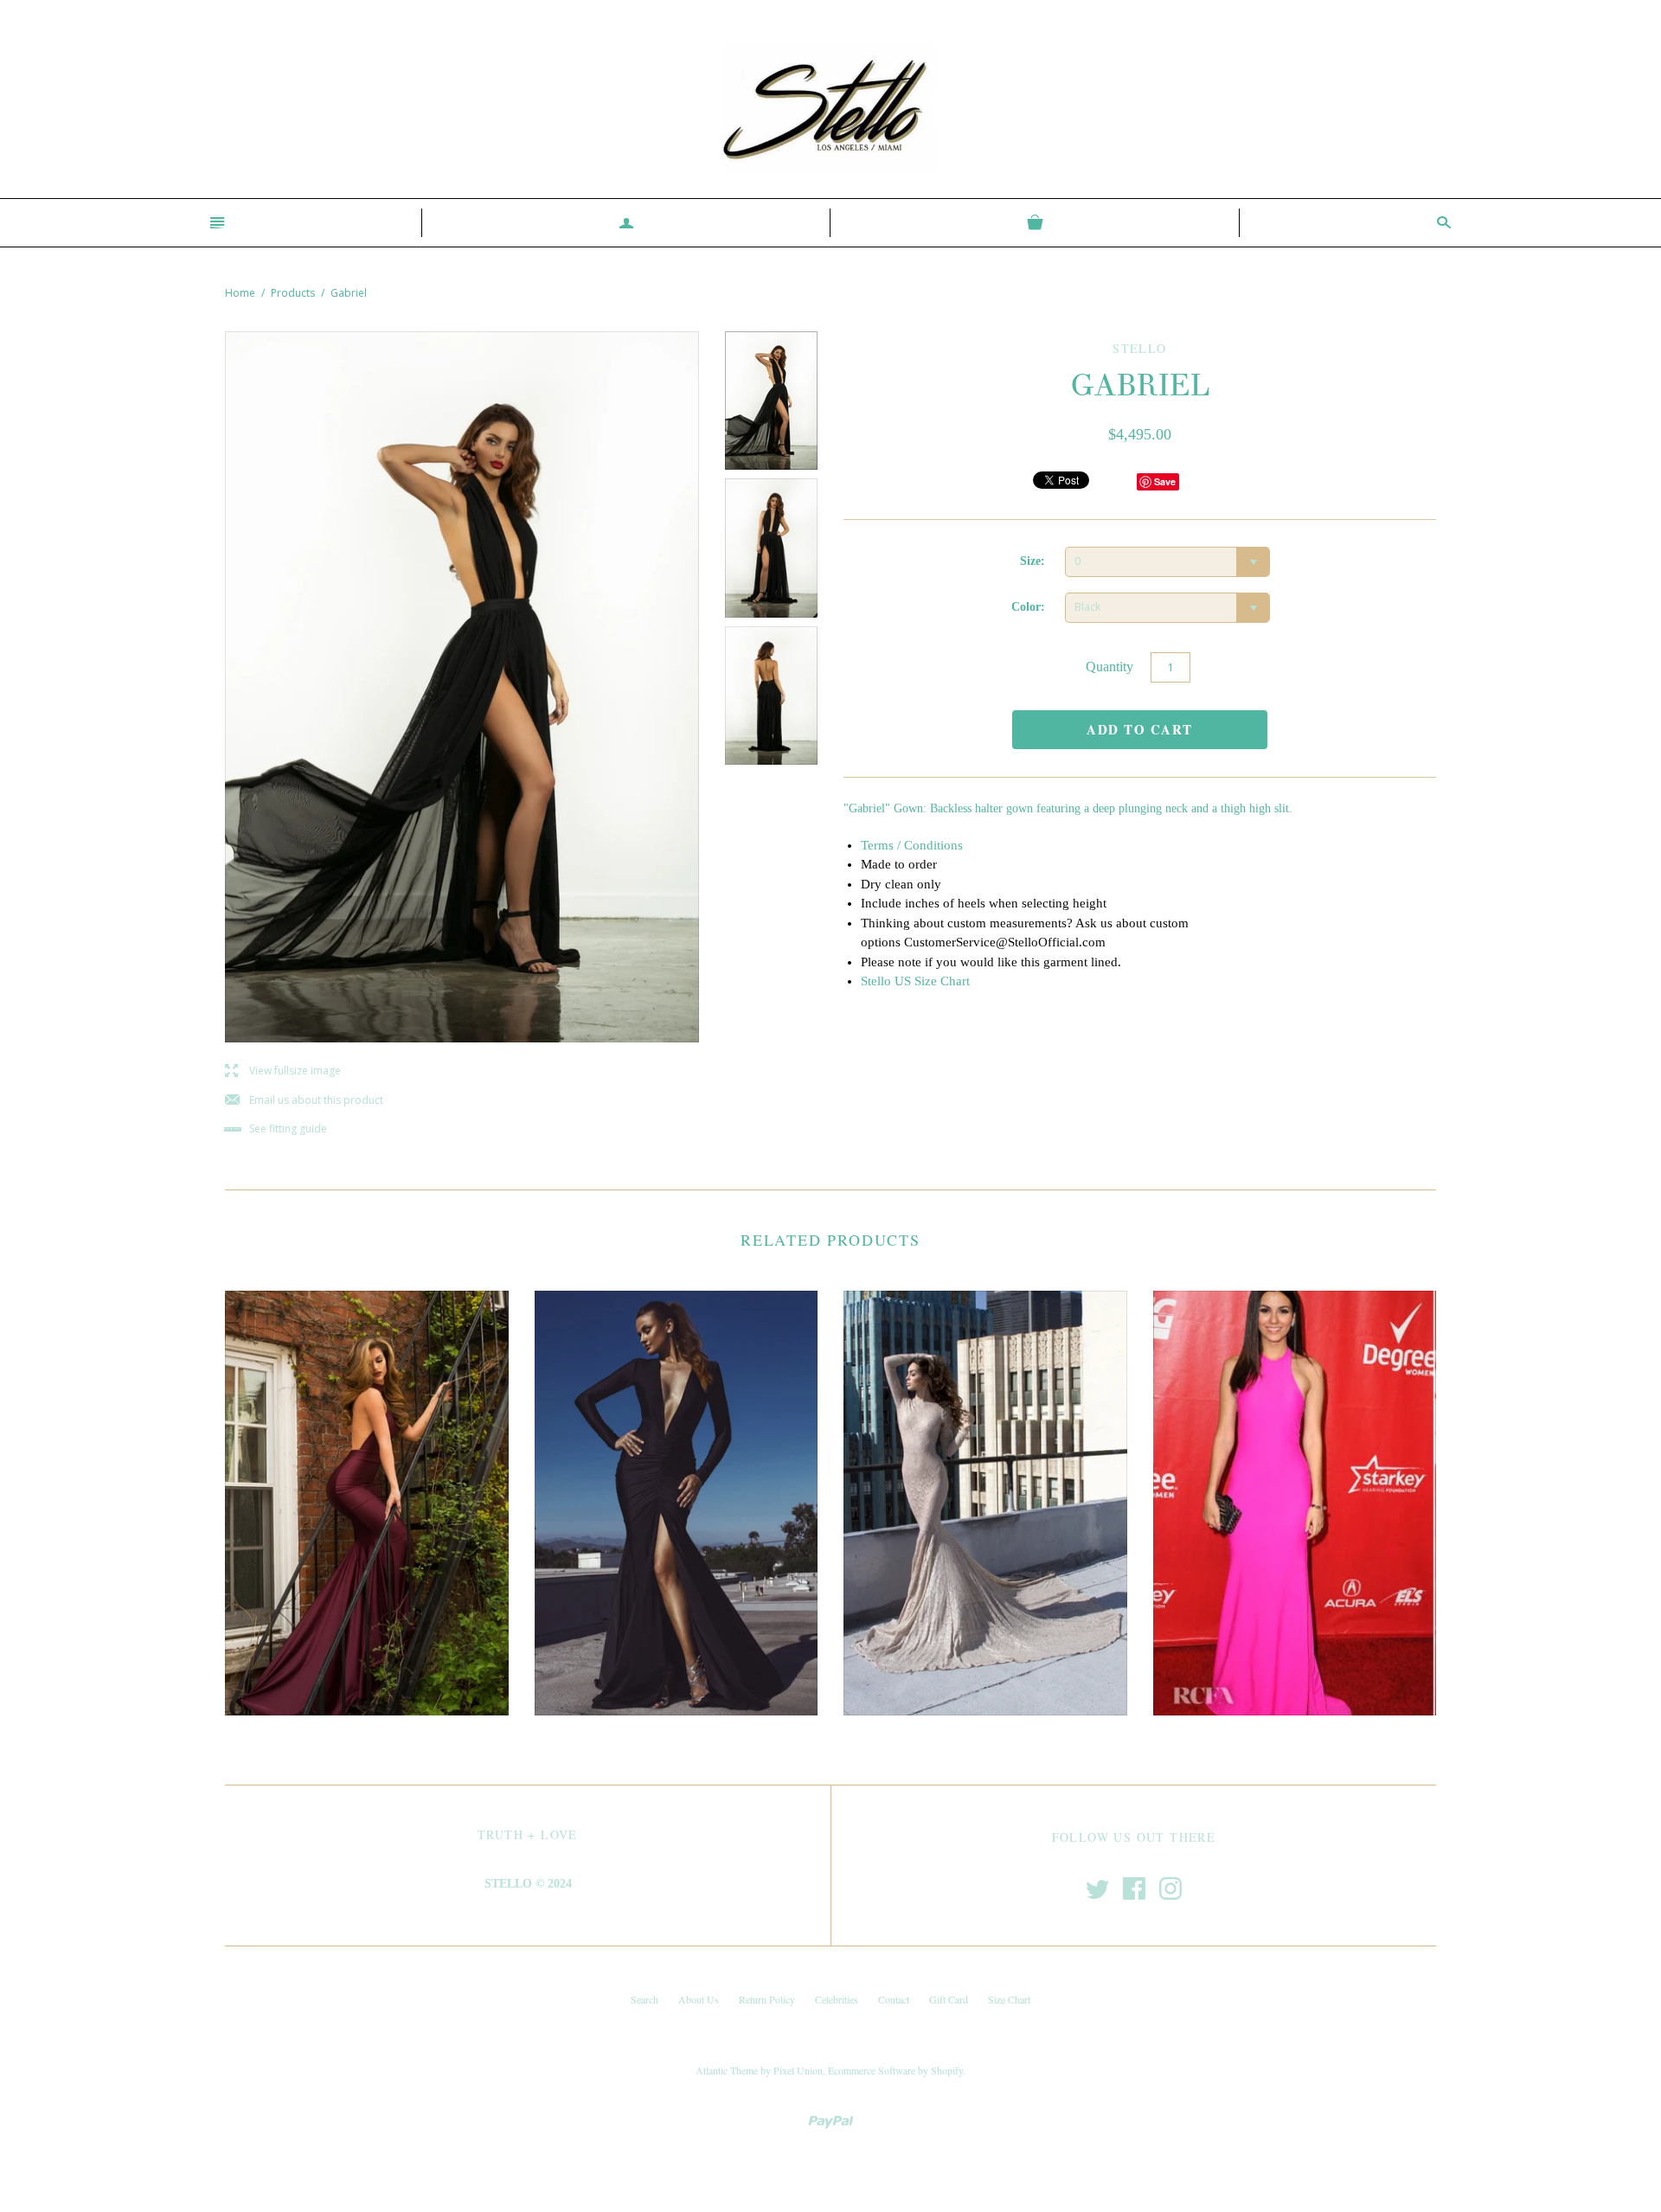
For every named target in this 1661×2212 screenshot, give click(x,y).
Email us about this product (304, 1101)
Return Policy (767, 1999)
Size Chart (1009, 1999)
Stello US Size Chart (915, 981)
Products (293, 293)
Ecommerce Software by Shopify (895, 2070)
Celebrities (837, 1999)
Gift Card (949, 1999)
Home (240, 293)
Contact (894, 1999)
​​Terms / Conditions (912, 845)
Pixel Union (798, 2070)
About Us (699, 1999)
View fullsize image (283, 1071)
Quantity (1109, 667)
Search (645, 1999)
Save (1165, 481)
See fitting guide (276, 1129)
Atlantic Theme (727, 2070)
